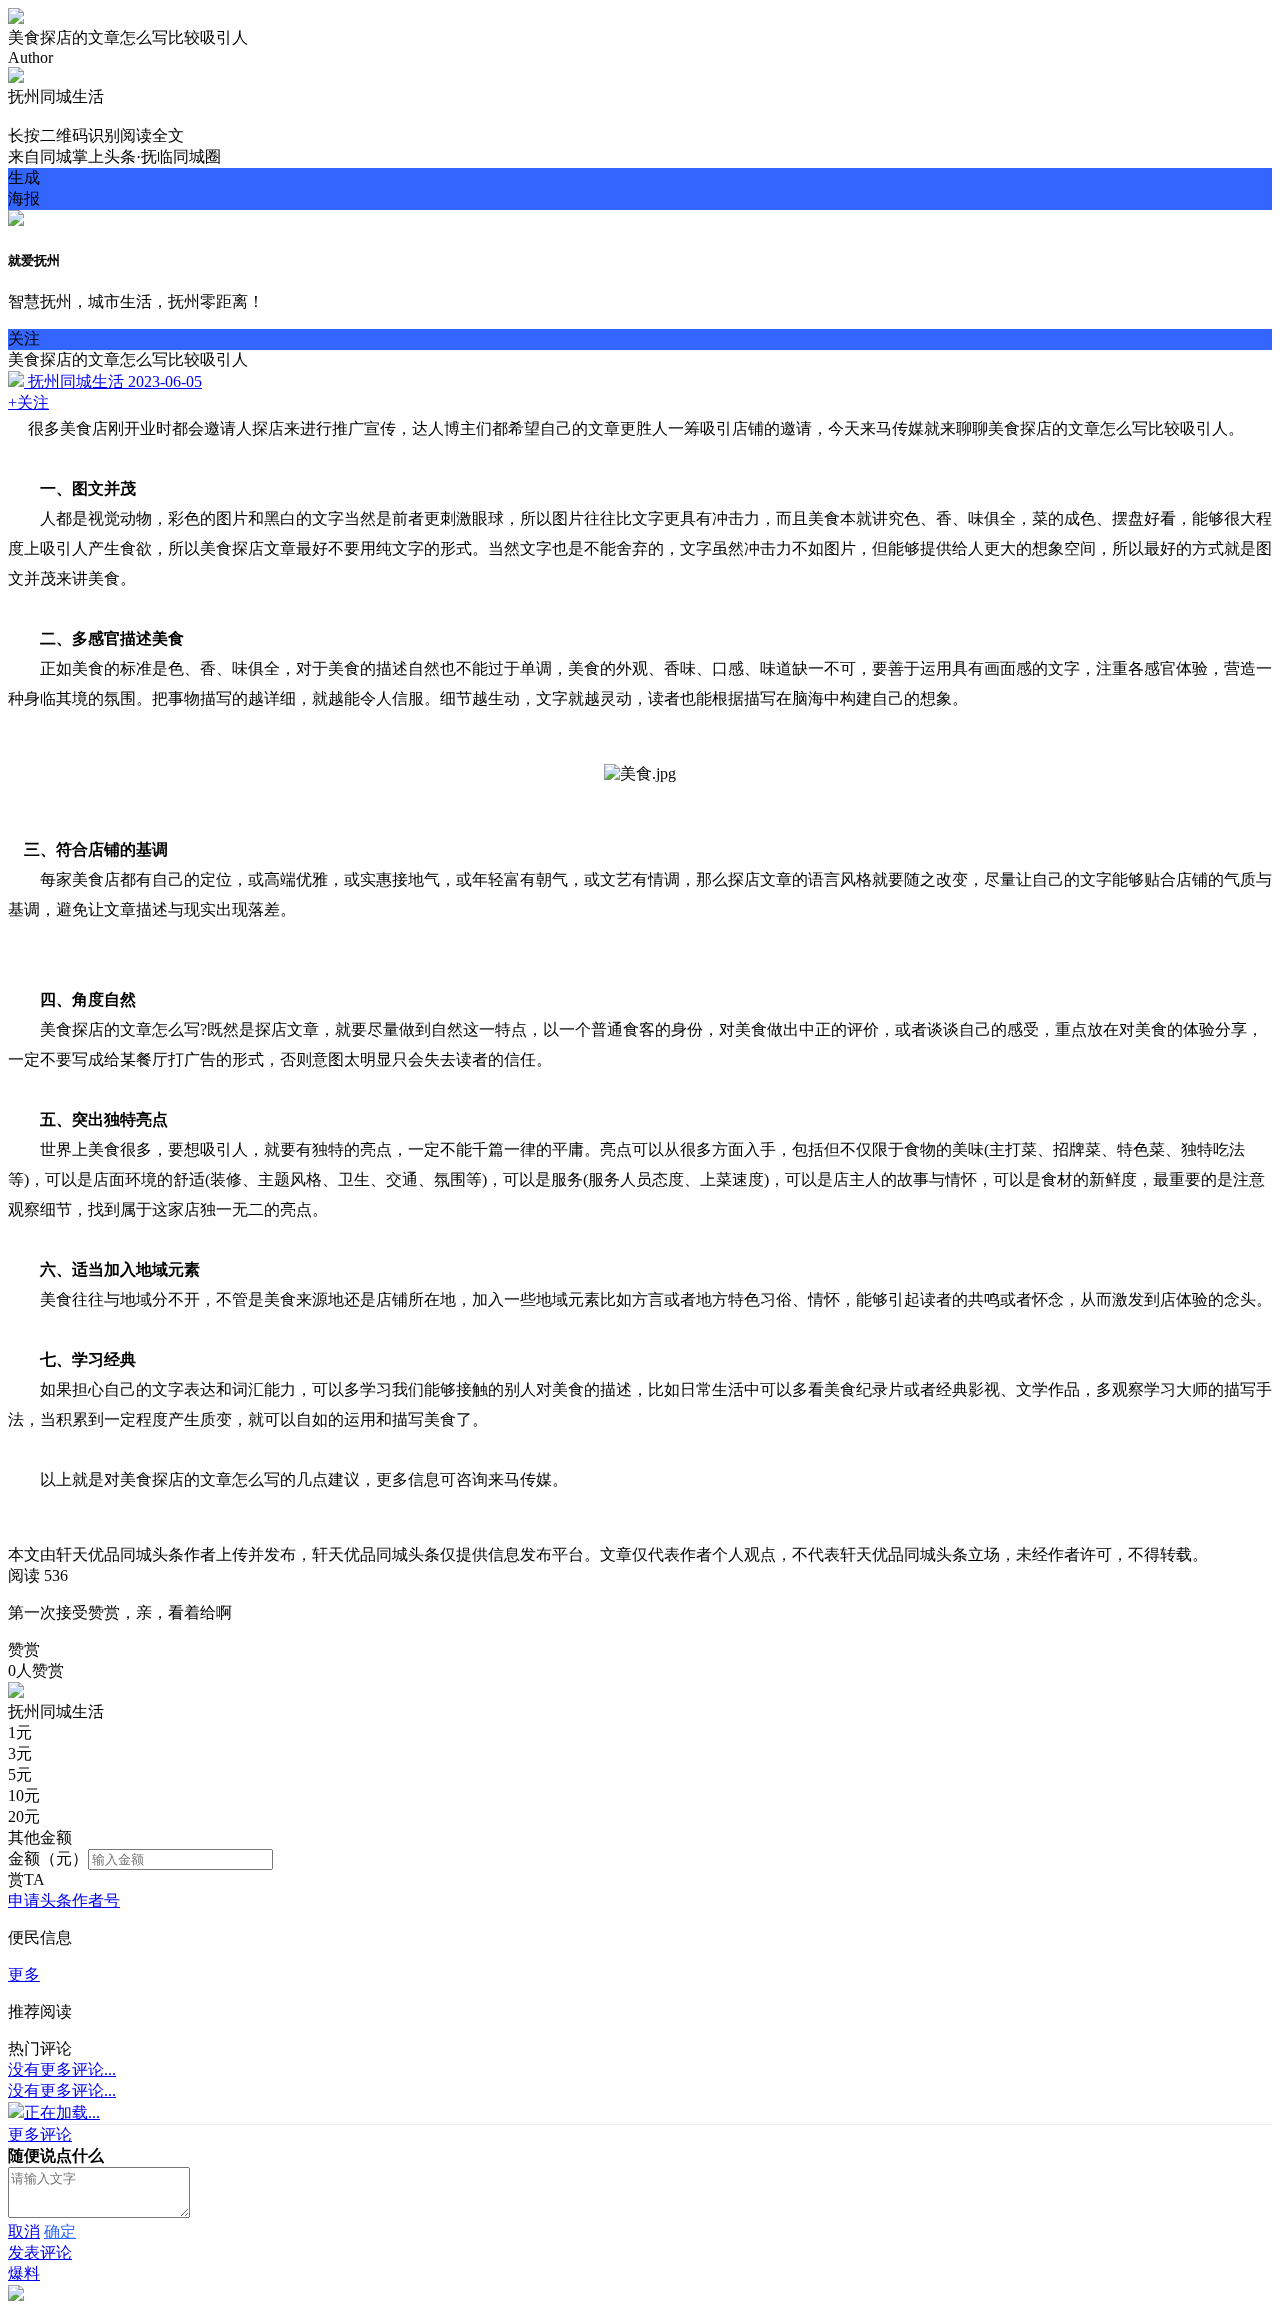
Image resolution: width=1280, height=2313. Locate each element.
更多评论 (40, 2134)
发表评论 (40, 2252)
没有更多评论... (62, 2069)
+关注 (28, 402)
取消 (24, 2231)
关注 (24, 338)
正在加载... (62, 2112)
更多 (24, 1974)
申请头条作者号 (64, 1900)
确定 (60, 2231)
